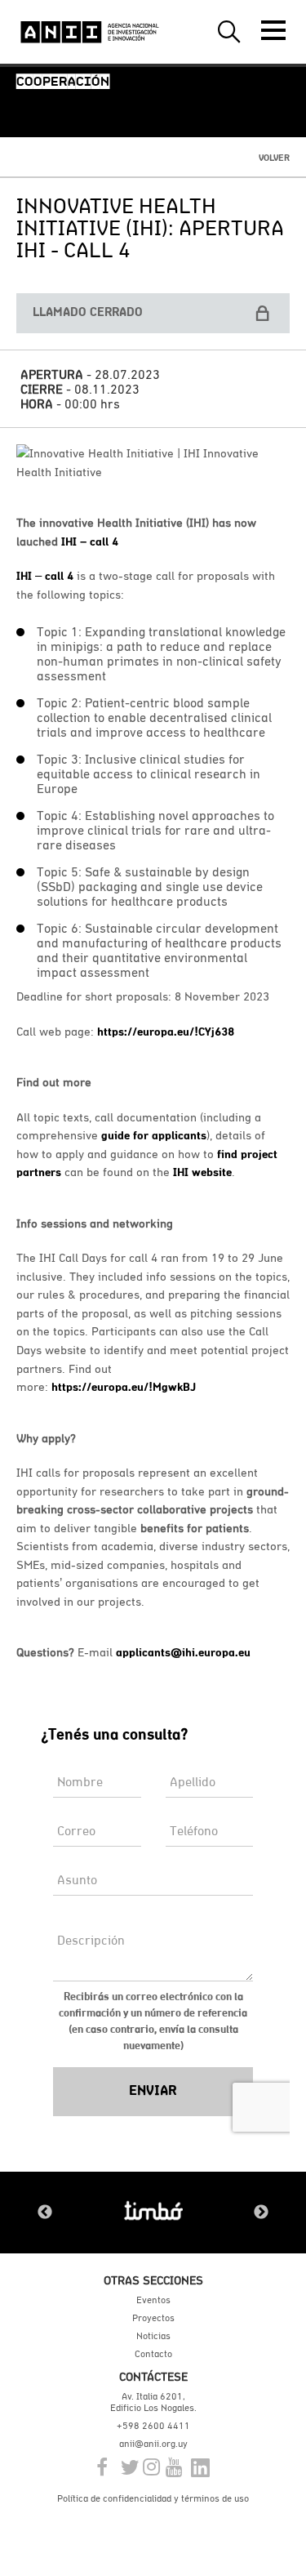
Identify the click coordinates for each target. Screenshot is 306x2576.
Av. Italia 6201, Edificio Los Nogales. (153, 2402)
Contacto (153, 2354)
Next (261, 2213)
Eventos (153, 2300)
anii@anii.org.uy (153, 2444)
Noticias (153, 2336)
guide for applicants (154, 1135)
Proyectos (153, 2318)
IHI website (202, 1172)
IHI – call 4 (90, 541)
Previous (45, 2213)
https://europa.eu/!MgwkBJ (124, 1387)
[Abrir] (273, 30)
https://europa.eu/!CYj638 (166, 1032)
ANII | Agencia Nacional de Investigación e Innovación (90, 32)
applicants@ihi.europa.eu (183, 1652)
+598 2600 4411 (153, 2426)
